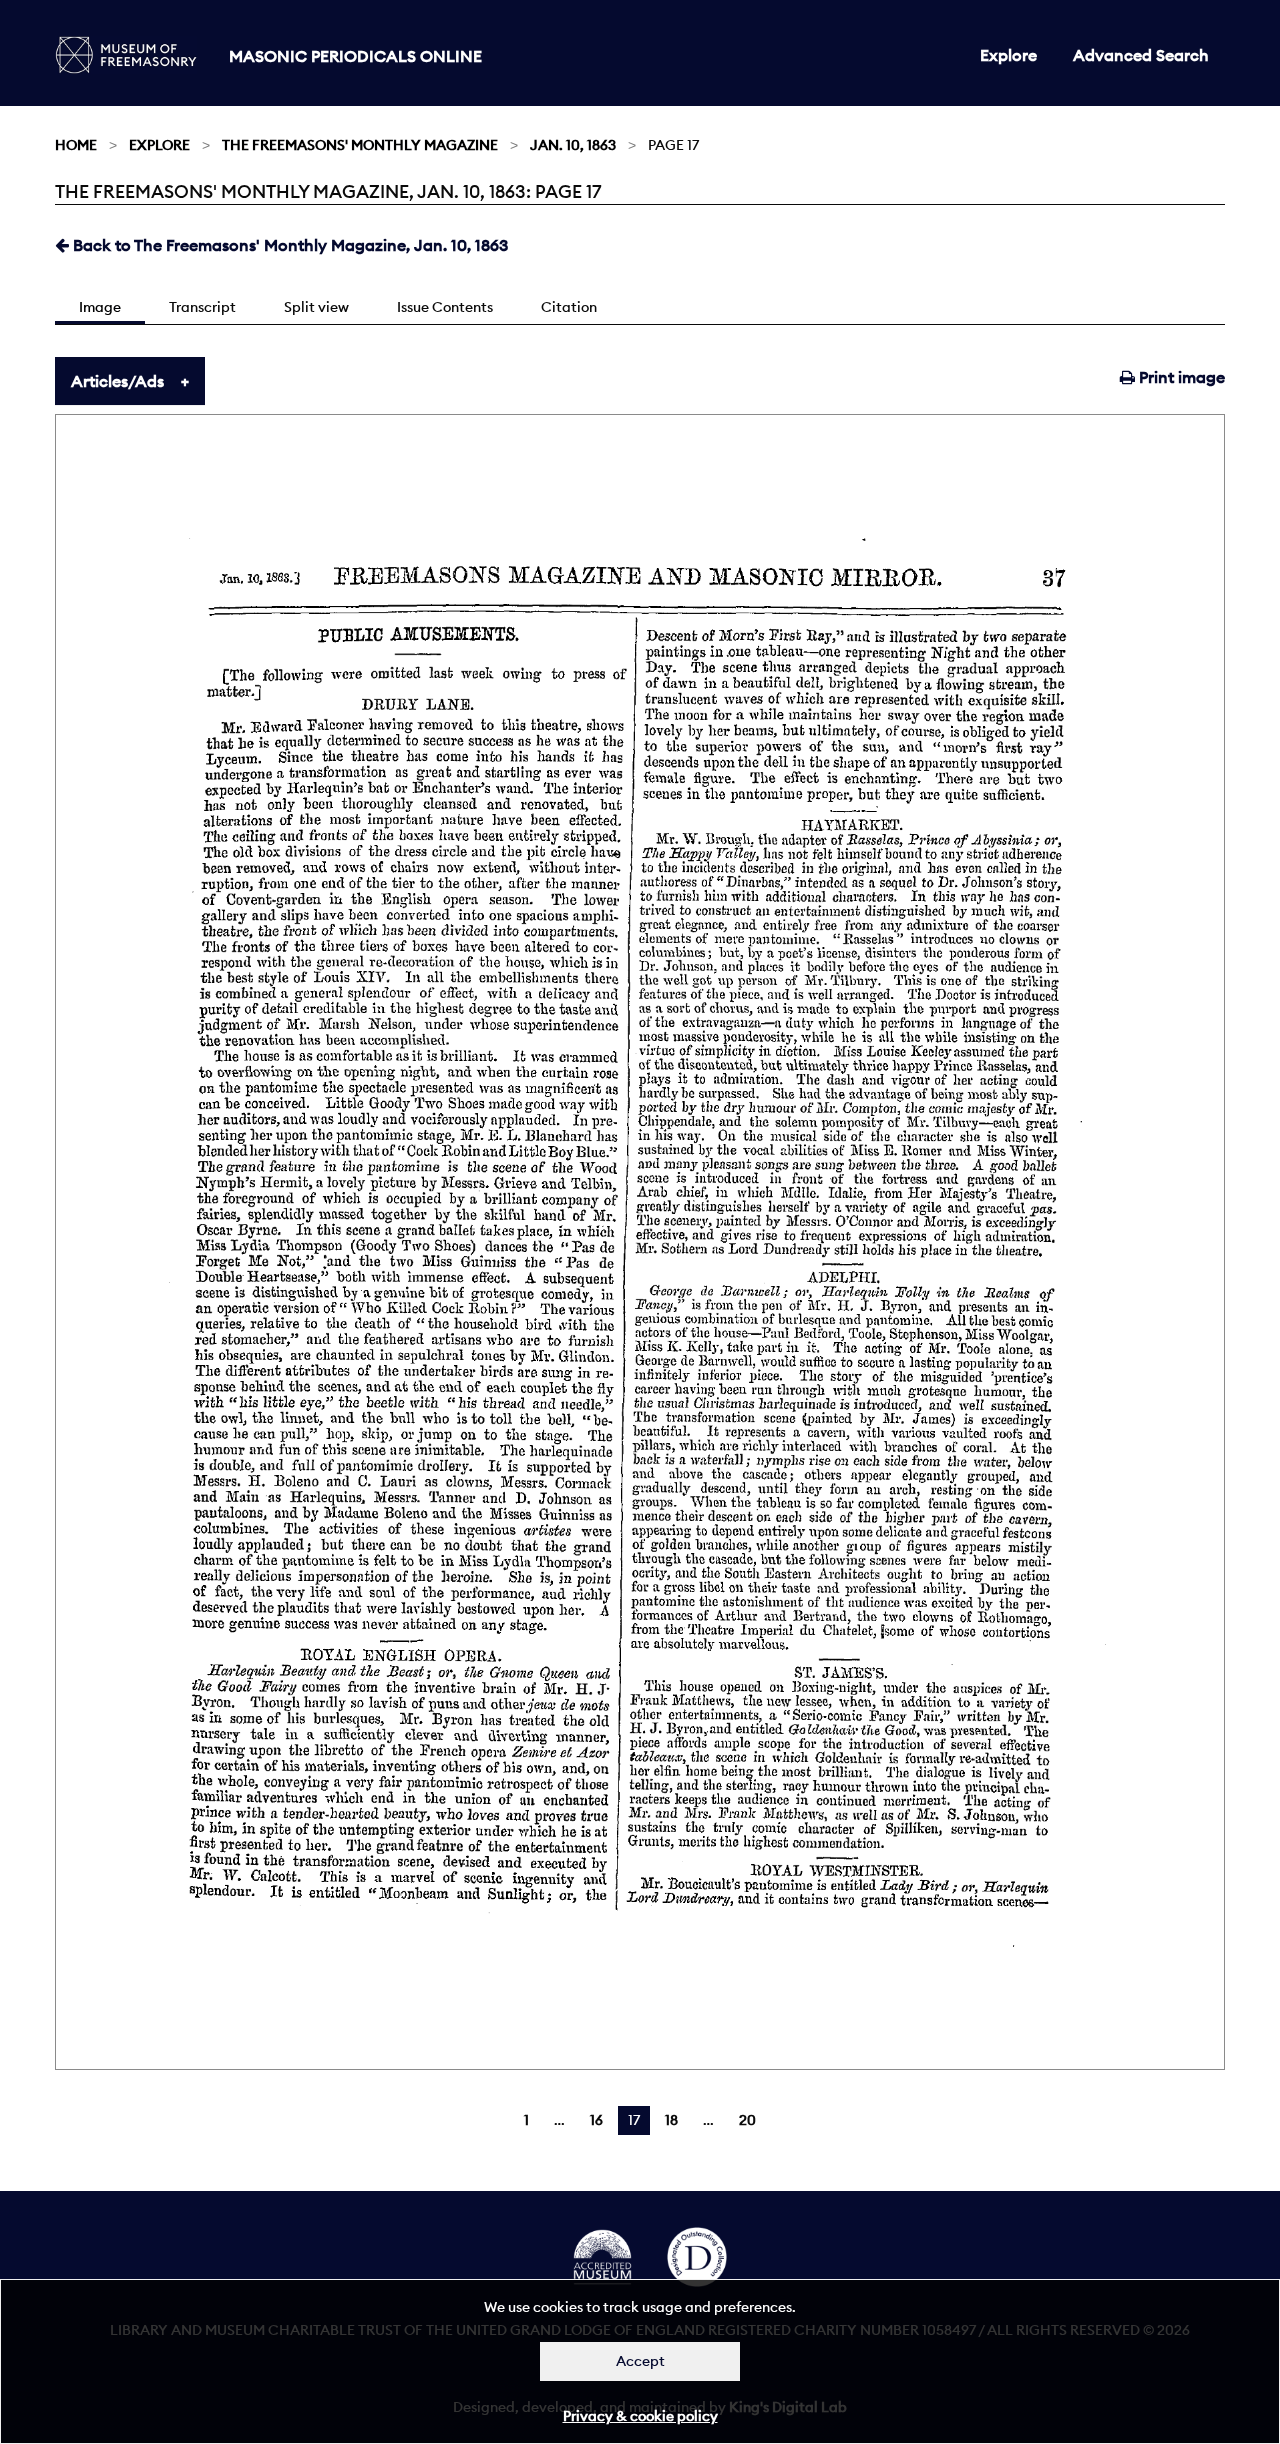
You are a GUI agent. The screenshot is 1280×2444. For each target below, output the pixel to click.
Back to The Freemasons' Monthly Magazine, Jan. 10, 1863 (288, 245)
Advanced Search (1141, 55)
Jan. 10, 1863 (573, 145)
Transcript (202, 307)
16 (596, 2120)
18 (671, 2120)
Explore (1008, 55)
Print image (1180, 377)
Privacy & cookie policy (640, 2416)
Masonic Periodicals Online (355, 56)
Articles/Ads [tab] (117, 381)
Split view (316, 307)
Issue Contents (445, 307)
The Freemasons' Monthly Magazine (360, 145)
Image (100, 307)
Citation (569, 307)
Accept (640, 2361)
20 (747, 2120)
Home (76, 145)
